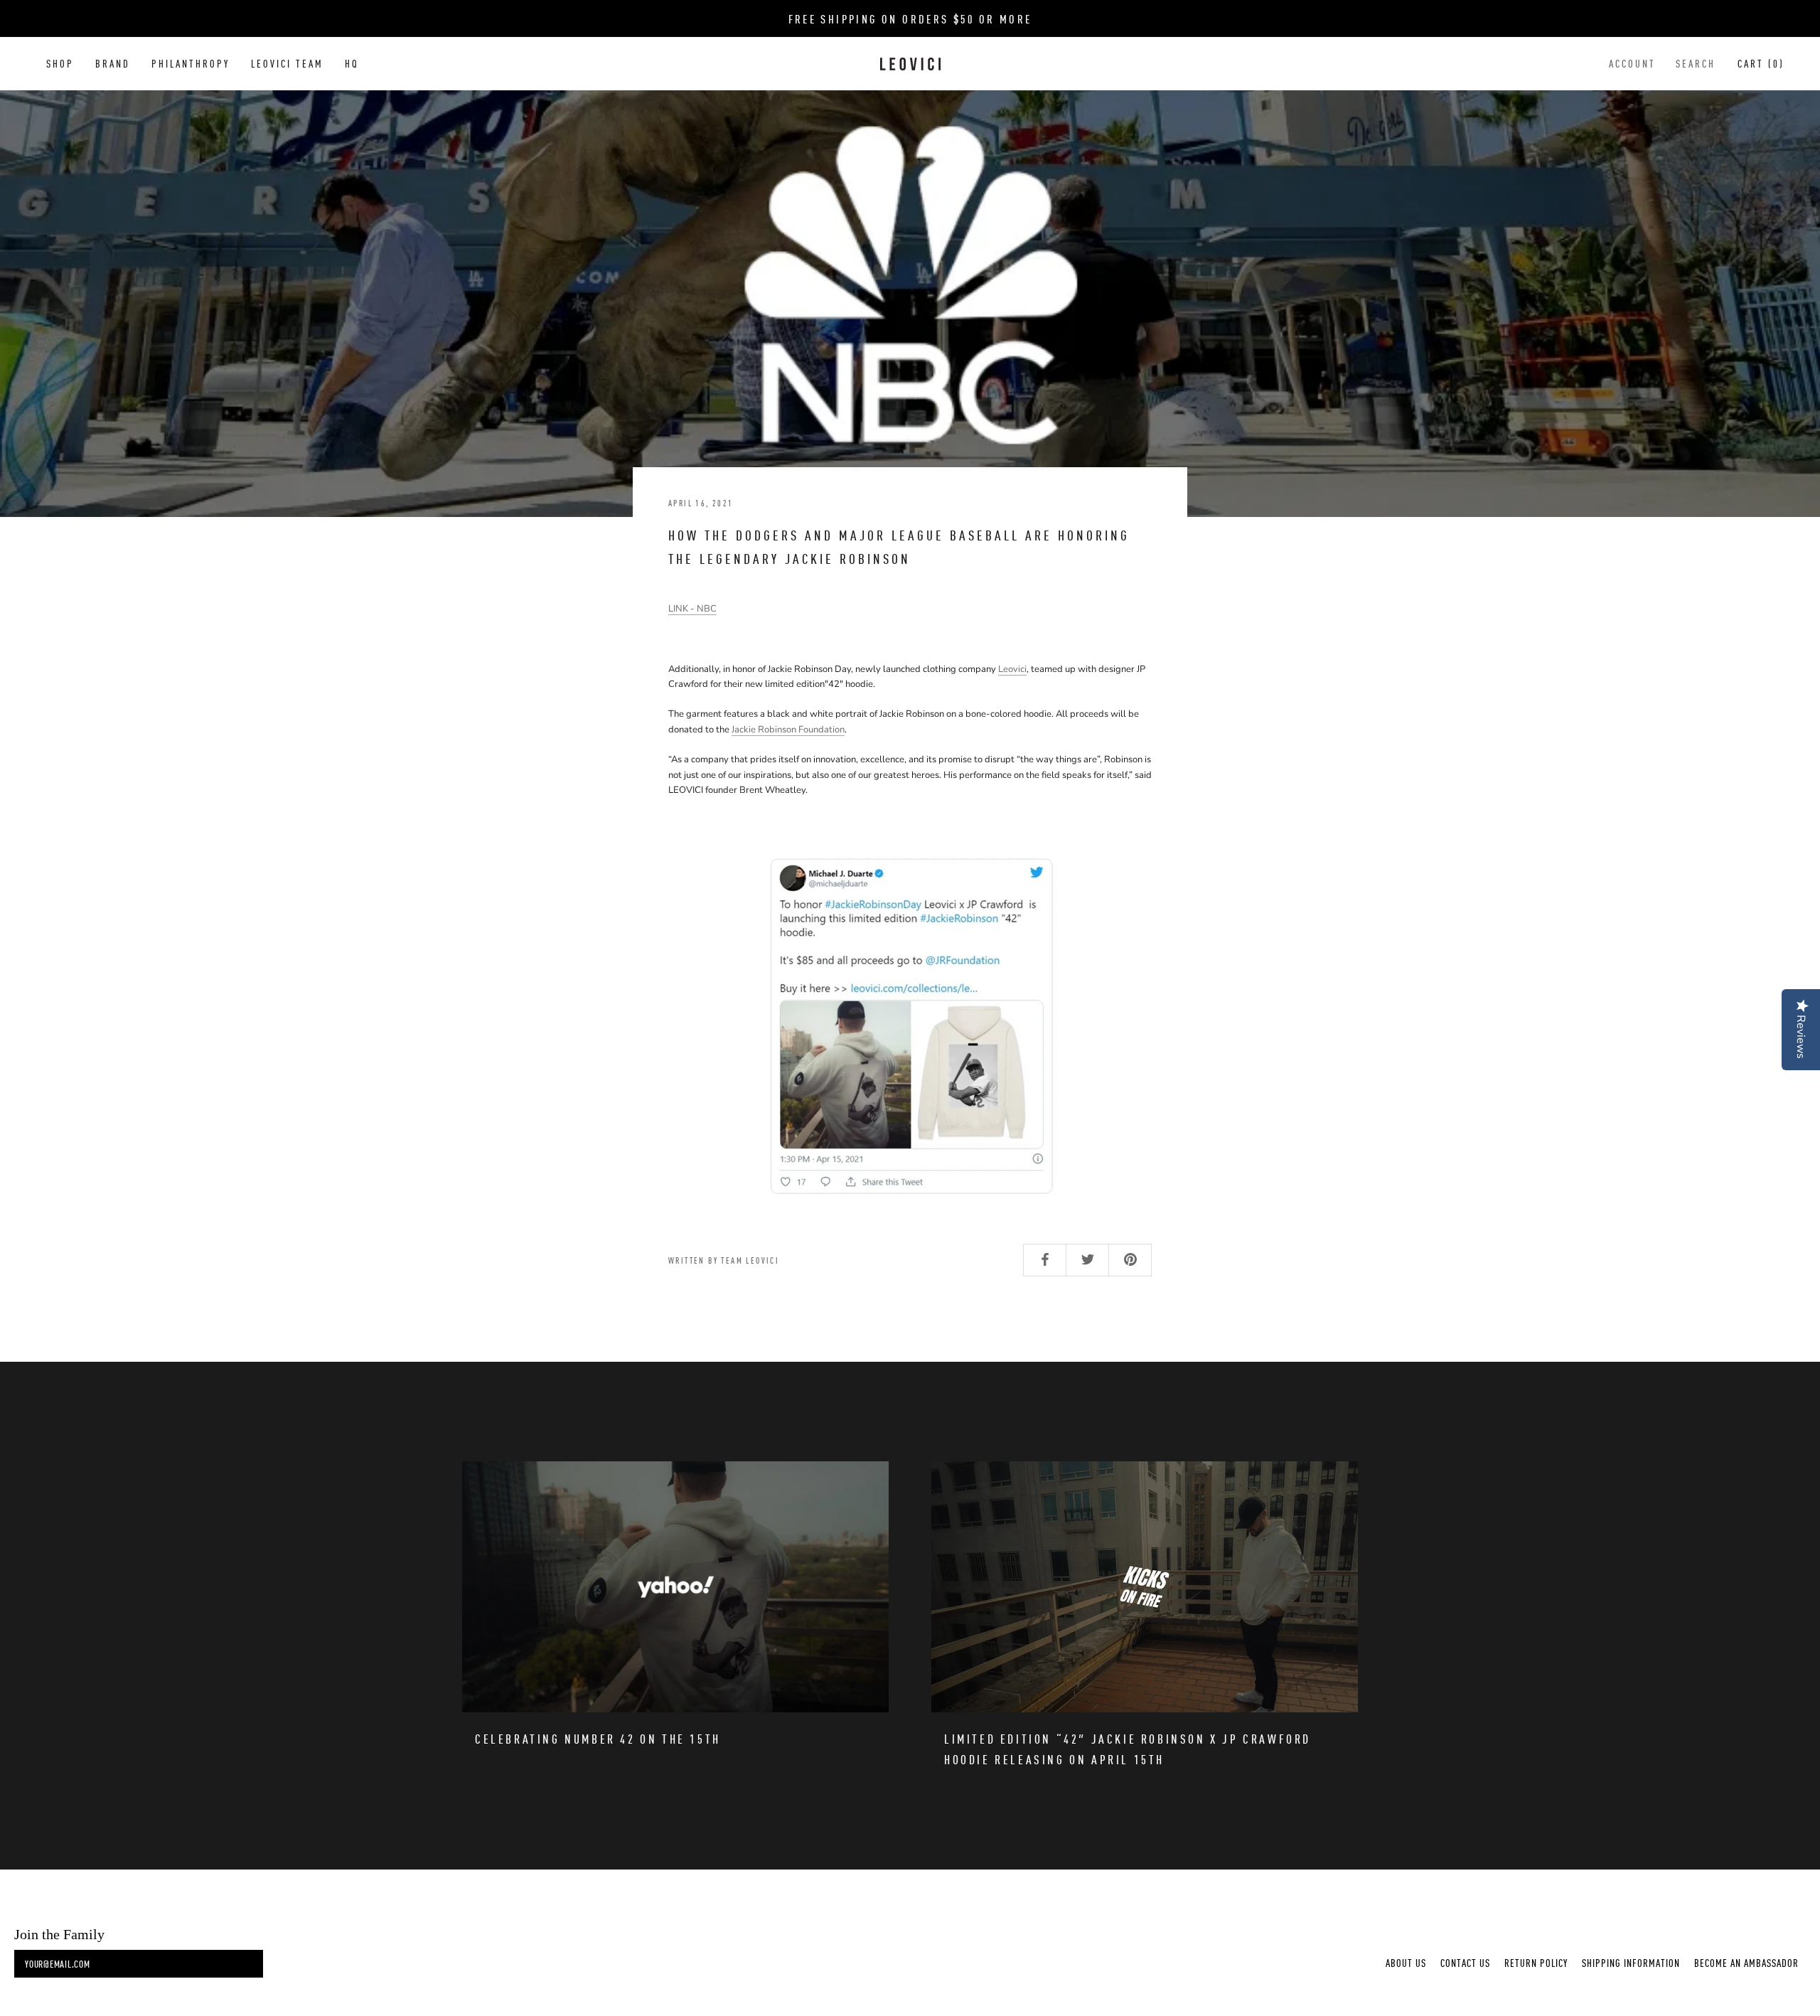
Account (1632, 63)
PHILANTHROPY (191, 63)
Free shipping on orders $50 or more (910, 18)
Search (1696, 63)
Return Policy (1536, 1963)
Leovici (1012, 669)
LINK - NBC (692, 609)
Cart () (1761, 63)
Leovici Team (287, 63)
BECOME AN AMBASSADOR (1746, 1963)
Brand (113, 63)
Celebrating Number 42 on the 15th (598, 1738)
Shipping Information (1631, 1963)
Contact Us (1465, 1963)
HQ (352, 63)
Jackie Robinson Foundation (788, 730)
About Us (1406, 1963)
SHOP (60, 63)
